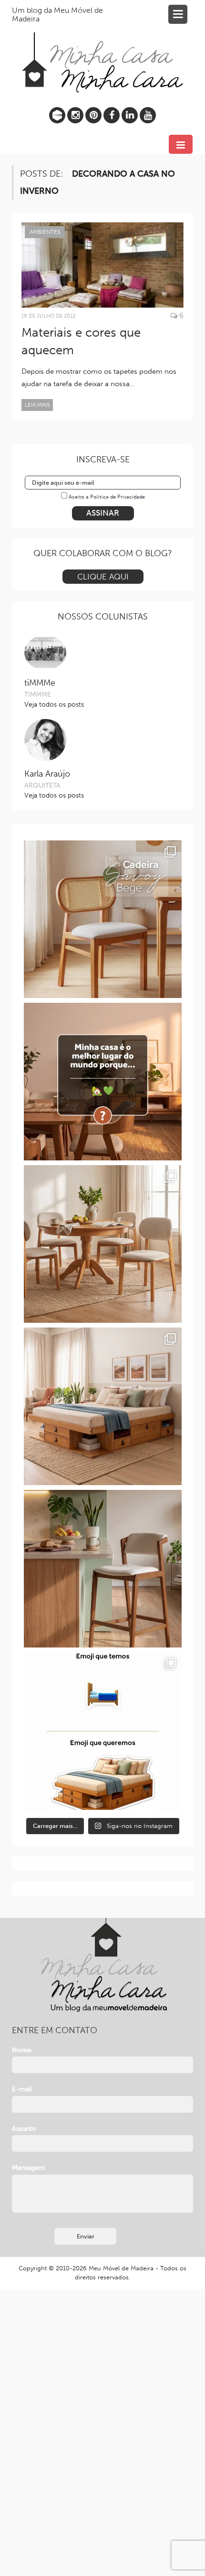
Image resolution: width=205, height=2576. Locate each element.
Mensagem (29, 2168)
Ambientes (45, 232)
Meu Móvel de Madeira (121, 2268)
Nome (22, 2050)
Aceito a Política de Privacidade (107, 497)
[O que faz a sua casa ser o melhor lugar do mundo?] (103, 1082)
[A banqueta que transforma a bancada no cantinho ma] (103, 1569)
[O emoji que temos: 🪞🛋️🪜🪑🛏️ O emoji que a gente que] (103, 1731)
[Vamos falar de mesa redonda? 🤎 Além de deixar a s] (103, 1244)
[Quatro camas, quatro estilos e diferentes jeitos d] (103, 1406)
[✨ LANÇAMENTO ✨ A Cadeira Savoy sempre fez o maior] (103, 919)
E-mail (22, 2089)
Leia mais (37, 405)
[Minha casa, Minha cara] (102, 51)
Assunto (24, 2129)
